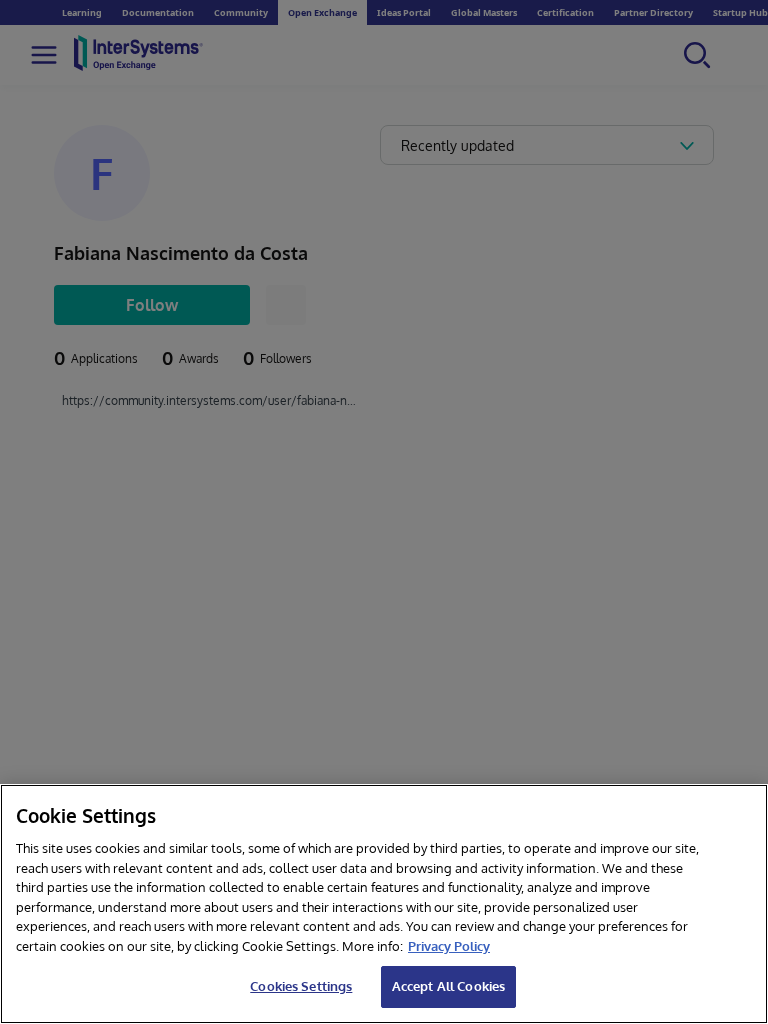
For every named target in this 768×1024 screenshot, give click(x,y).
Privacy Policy (449, 946)
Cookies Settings (301, 986)
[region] (384, 904)
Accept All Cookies (448, 986)
